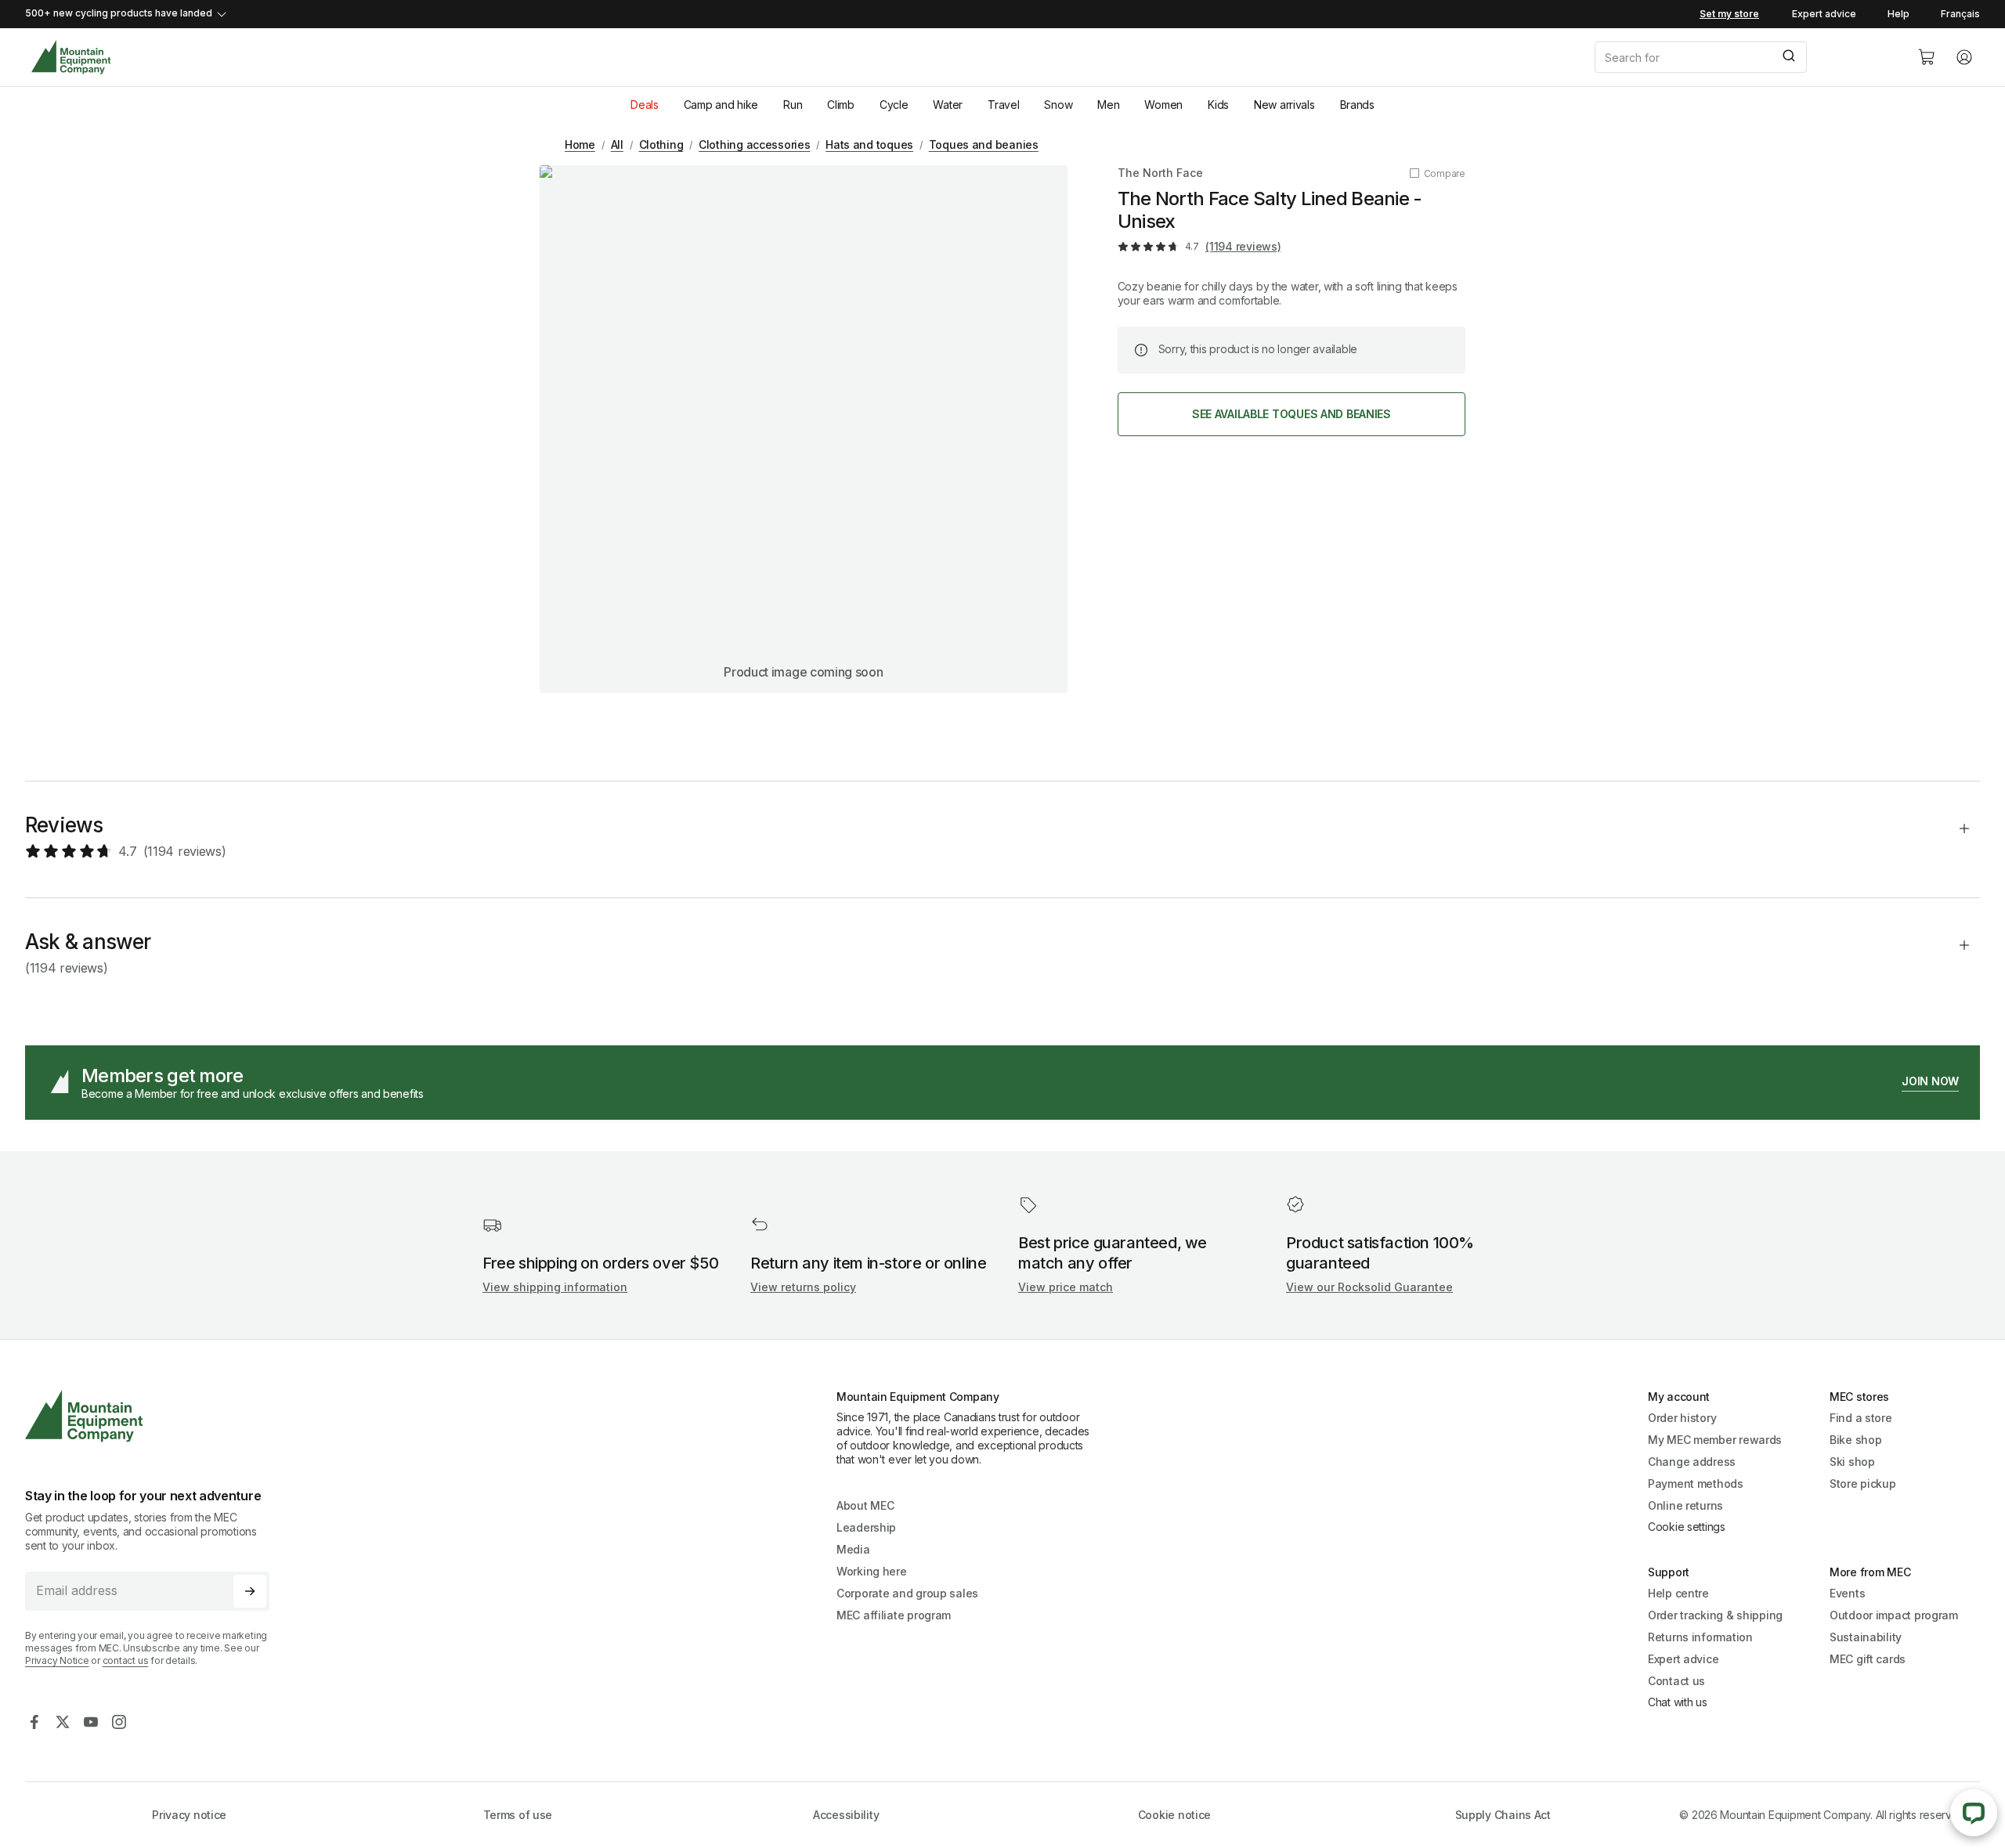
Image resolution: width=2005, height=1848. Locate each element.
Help (1898, 14)
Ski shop (1852, 1462)
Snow (1058, 105)
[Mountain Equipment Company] (154, 1416)
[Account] (1964, 57)
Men (1108, 105)
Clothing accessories (754, 144)
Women (1163, 105)
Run (793, 105)
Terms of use (518, 1815)
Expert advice (1824, 14)
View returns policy (803, 1287)
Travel (1003, 105)
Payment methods (1696, 1483)
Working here (872, 1571)
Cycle (894, 105)
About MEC (865, 1505)
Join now (1930, 1081)
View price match (1066, 1287)
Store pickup (1863, 1483)
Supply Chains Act (1503, 1815)
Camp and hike (721, 105)
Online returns (1685, 1505)
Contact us (1676, 1681)
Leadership (866, 1527)
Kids (1218, 105)
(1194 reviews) (1243, 246)
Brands (1357, 105)
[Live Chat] (1974, 1813)
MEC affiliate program (894, 1615)
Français (1960, 14)
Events (1847, 1593)
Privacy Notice (57, 1660)
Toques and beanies (984, 144)
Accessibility (846, 1815)
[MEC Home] (71, 58)
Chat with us (1678, 1702)
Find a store (1861, 1418)
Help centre (1678, 1593)
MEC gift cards (1868, 1659)
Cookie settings (1687, 1527)
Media (853, 1549)
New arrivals (1284, 105)
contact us (126, 1660)
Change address (1692, 1462)
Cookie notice (1174, 1815)
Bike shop (1855, 1440)
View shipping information (555, 1287)
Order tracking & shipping (1715, 1615)
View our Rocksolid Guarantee (1369, 1287)
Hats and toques (869, 144)
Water (948, 105)
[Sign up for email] (250, 1591)
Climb (841, 105)
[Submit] (1788, 57)
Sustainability (1866, 1637)
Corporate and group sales (907, 1593)
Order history (1682, 1418)
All (617, 144)
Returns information (1700, 1637)
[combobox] (1743, 57)
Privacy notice (189, 1815)
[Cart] (1927, 57)
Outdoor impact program (1894, 1615)
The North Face (1160, 173)
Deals (645, 105)
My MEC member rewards (1715, 1440)
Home (580, 144)
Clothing (661, 144)
